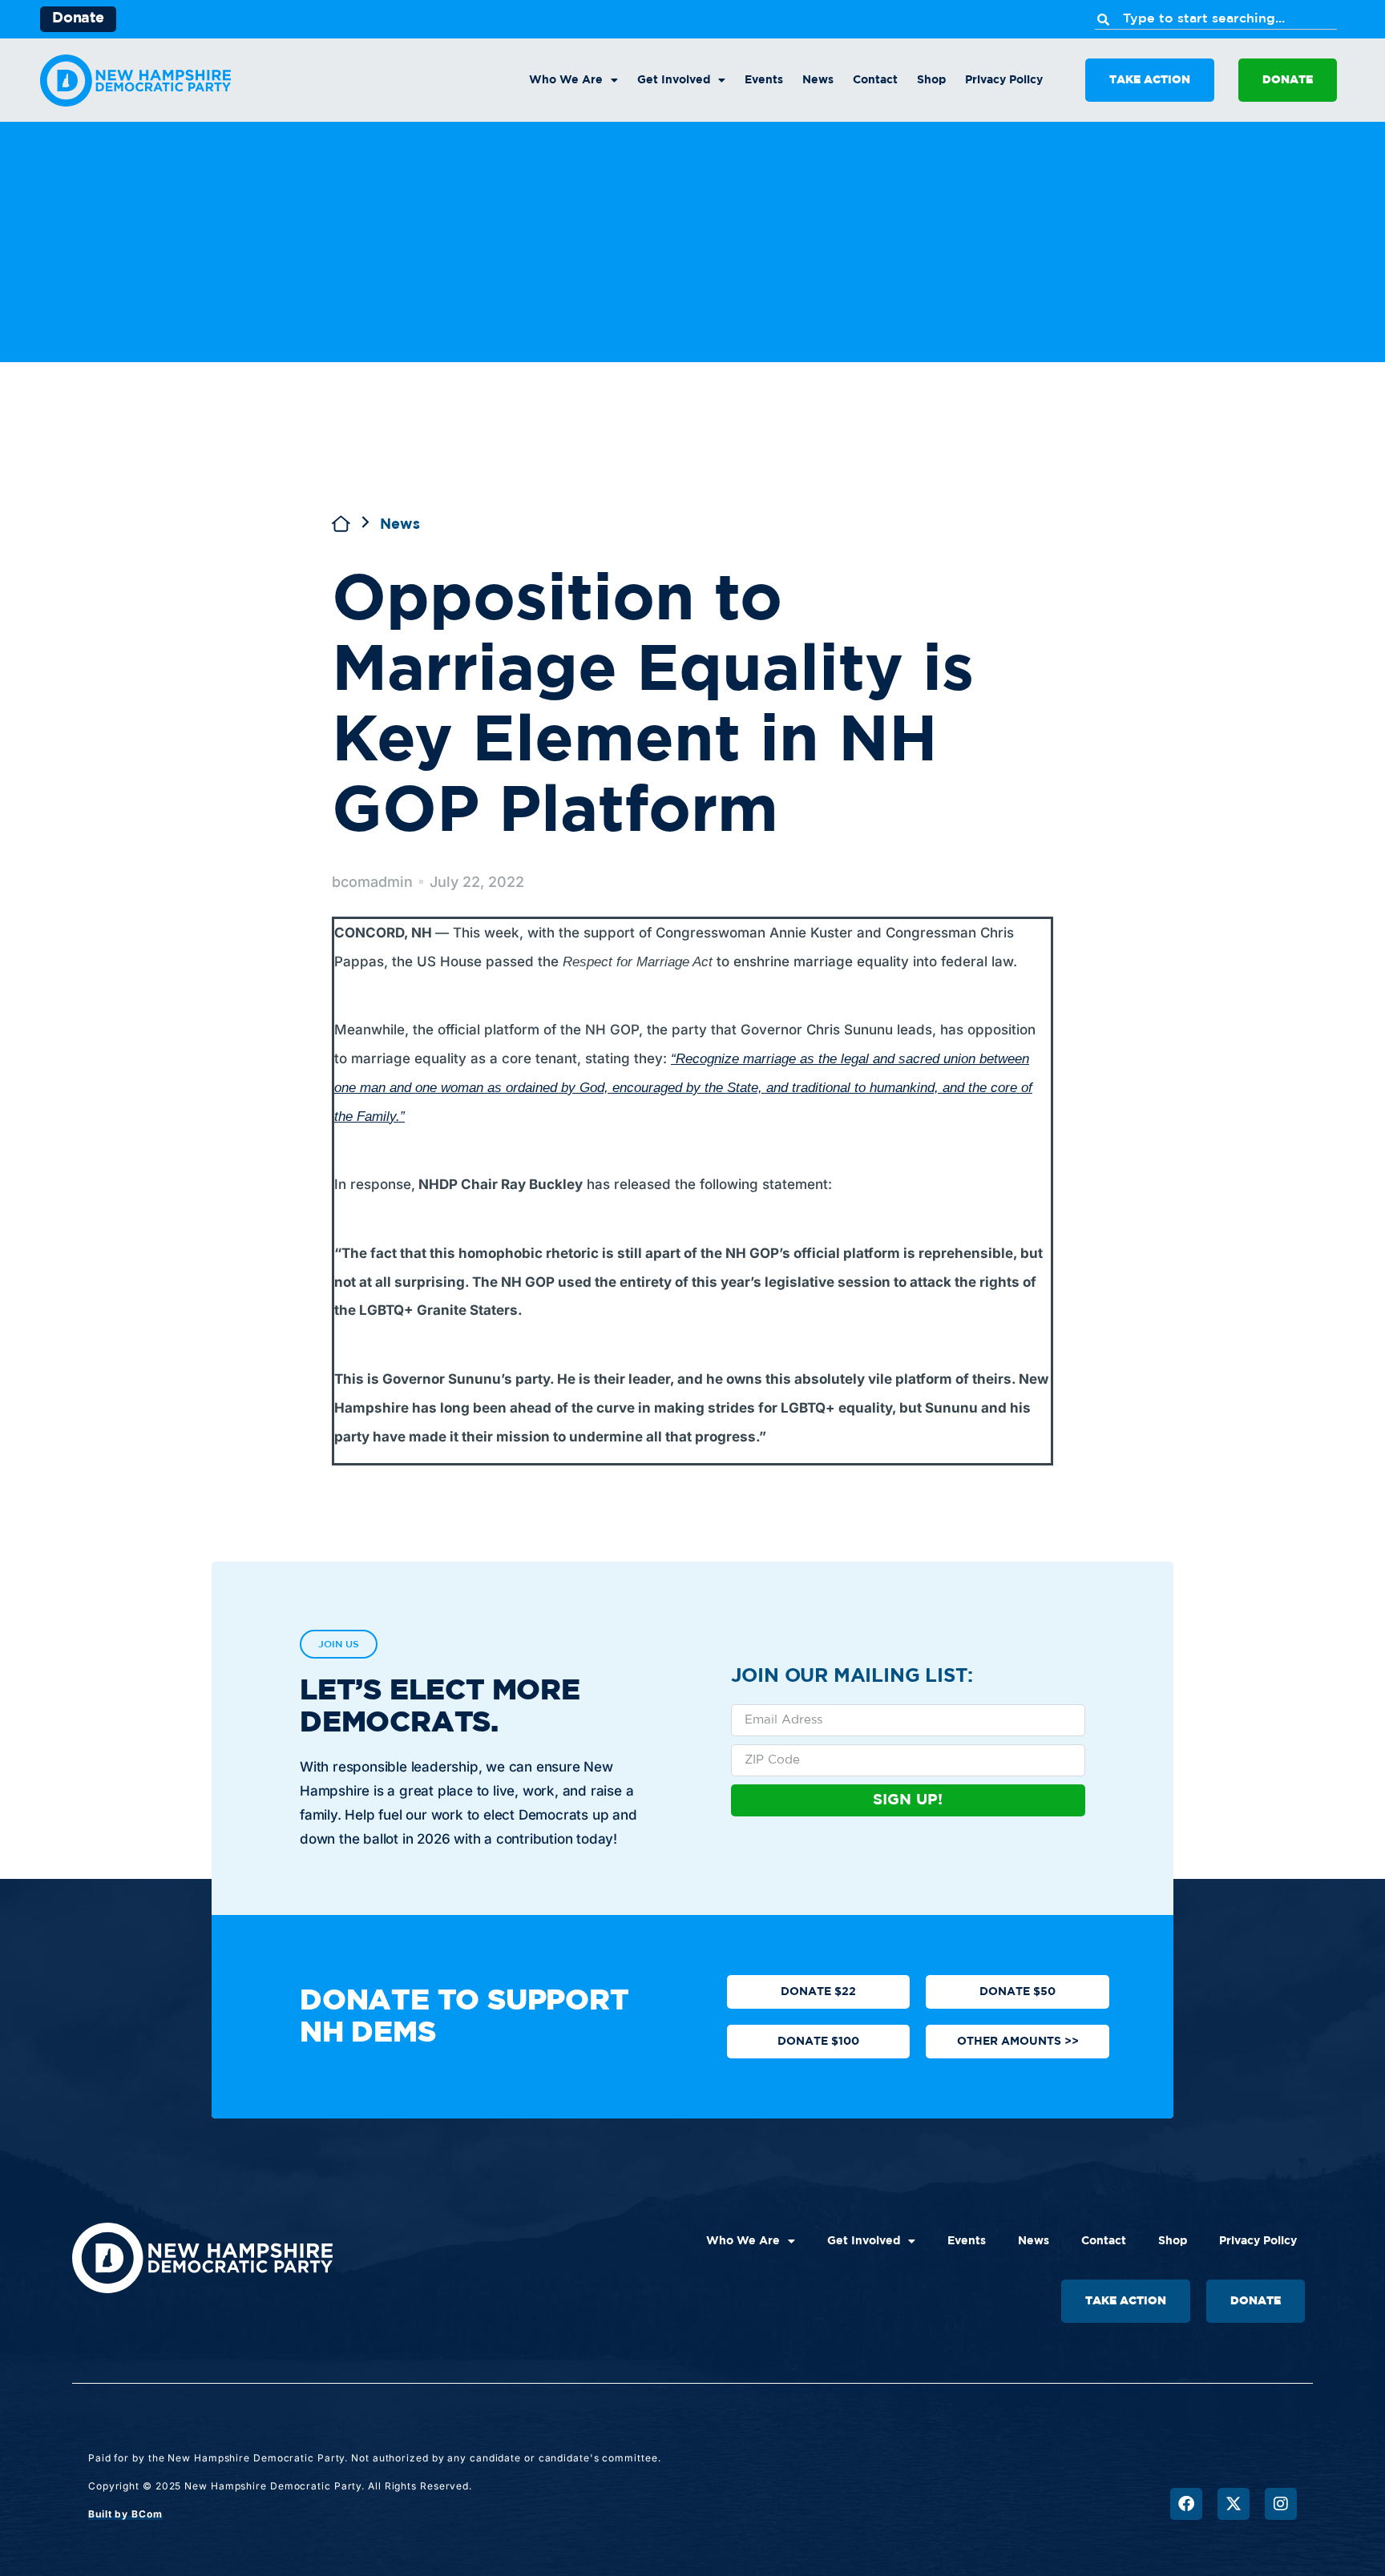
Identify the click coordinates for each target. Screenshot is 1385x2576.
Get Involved (674, 80)
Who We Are (566, 80)
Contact (875, 80)
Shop (931, 80)
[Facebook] (1186, 2504)
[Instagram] (1281, 2504)
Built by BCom (125, 2514)
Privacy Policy (1004, 80)
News (818, 80)
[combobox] (1216, 19)
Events (764, 80)
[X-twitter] (1234, 2504)
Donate (78, 18)
